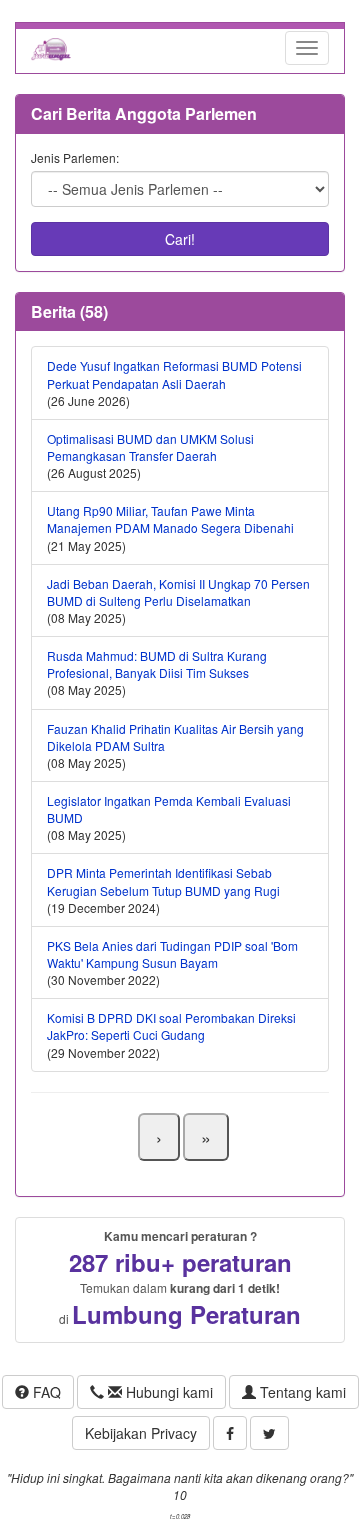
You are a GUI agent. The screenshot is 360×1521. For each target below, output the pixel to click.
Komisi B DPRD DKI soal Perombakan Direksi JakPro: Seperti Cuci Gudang (171, 1026)
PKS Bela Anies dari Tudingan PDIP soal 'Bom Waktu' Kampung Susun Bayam (172, 954)
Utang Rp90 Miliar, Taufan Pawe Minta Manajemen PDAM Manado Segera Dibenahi (170, 519)
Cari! (180, 239)
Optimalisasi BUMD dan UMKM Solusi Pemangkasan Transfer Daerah (150, 447)
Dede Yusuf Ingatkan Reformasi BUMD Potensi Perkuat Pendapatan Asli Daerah (174, 374)
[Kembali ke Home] (51, 48)
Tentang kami (301, 1392)
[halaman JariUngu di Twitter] (269, 1433)
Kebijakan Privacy (141, 1433)
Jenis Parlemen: (75, 157)
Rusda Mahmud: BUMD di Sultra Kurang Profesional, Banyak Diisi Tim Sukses (157, 664)
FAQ (45, 1392)
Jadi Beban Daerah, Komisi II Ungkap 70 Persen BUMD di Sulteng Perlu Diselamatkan (178, 592)
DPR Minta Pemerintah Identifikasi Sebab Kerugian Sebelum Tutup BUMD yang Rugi (163, 881)
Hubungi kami (167, 1392)
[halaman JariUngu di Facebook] (230, 1433)
